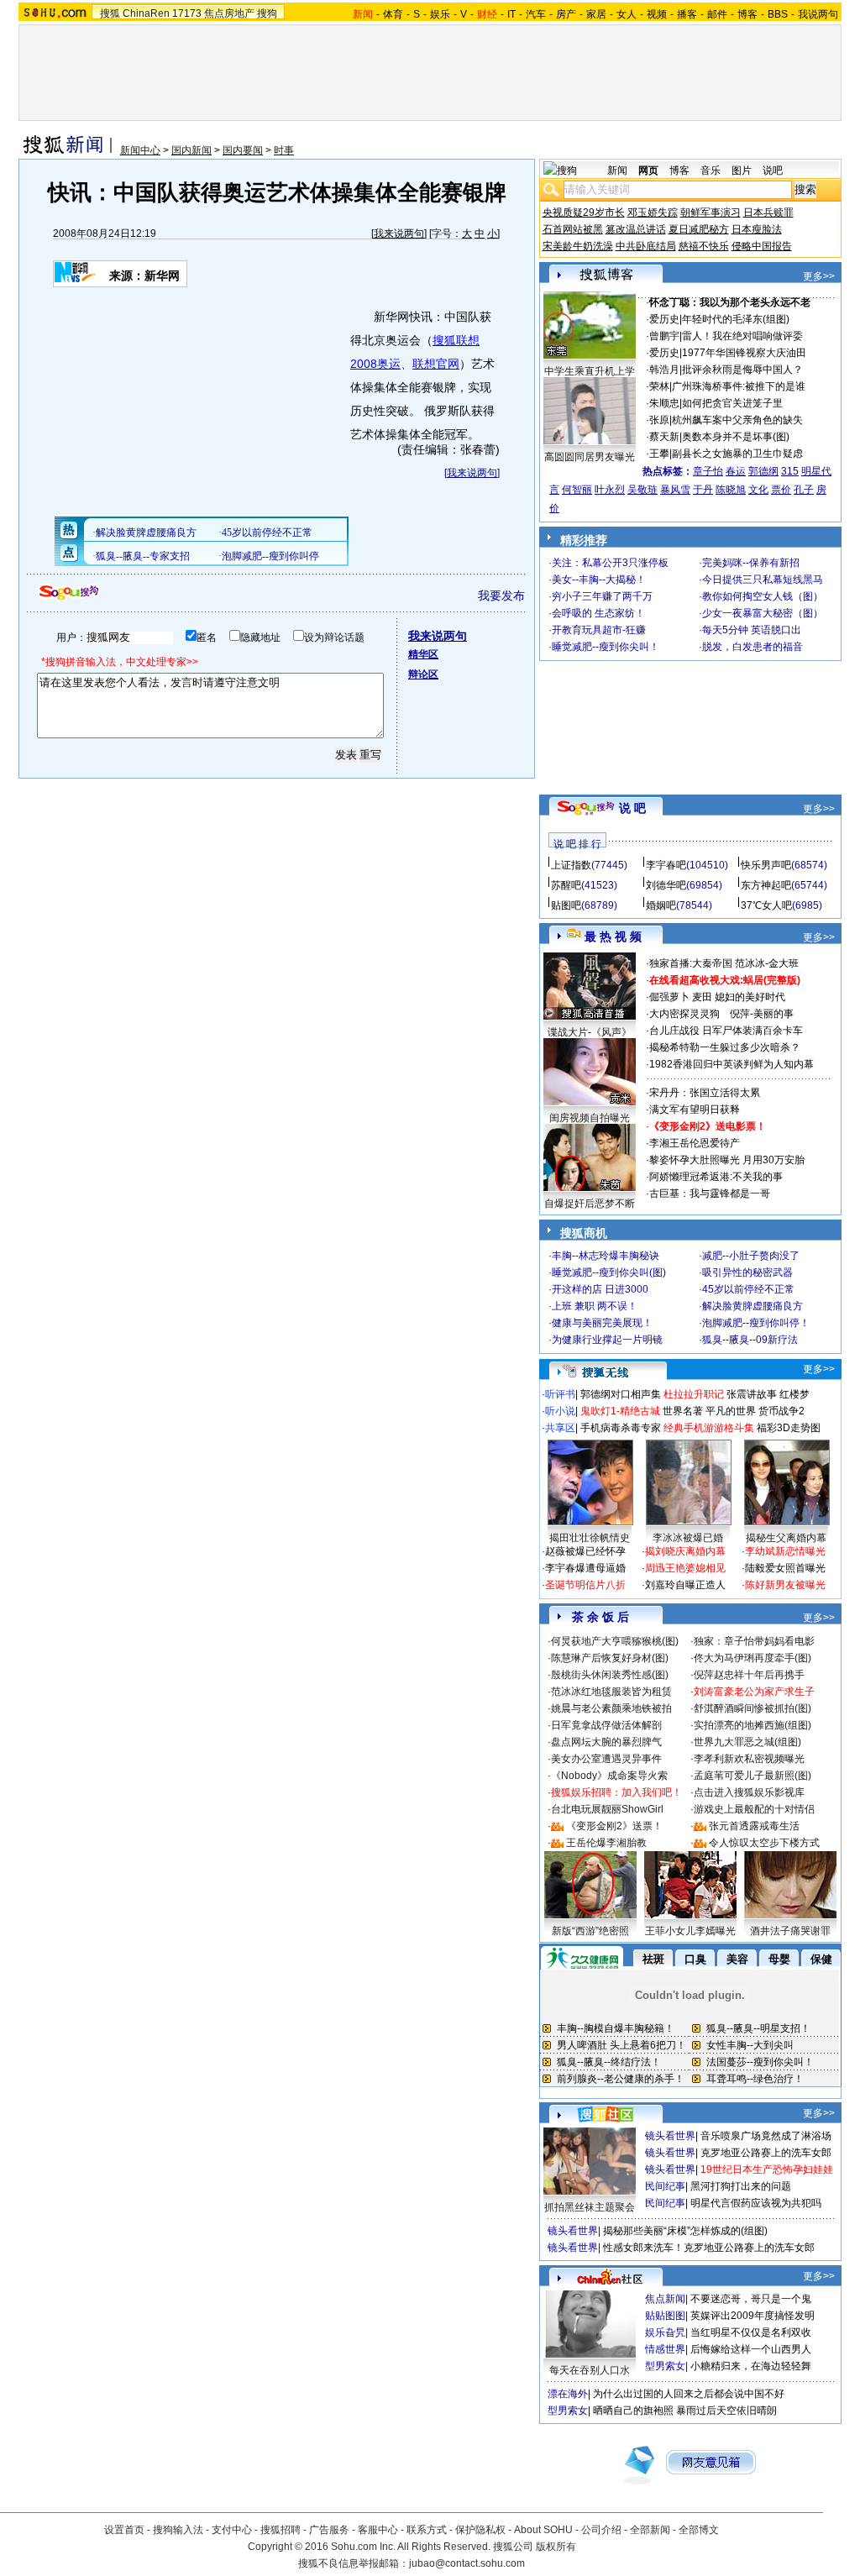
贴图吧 (566, 905)
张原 (659, 420)
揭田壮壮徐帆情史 (590, 1538)
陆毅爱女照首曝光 (785, 1568)
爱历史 (664, 319)
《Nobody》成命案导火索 (609, 1776)
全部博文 (699, 2530)
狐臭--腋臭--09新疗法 (750, 1340)
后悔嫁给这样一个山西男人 (751, 2349)
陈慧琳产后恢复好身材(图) (610, 1658)
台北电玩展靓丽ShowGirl (607, 1809)
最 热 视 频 (613, 936)
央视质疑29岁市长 (584, 212)
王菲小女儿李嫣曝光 (690, 1931)
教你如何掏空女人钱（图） (763, 596)
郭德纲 (763, 471)
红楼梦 (794, 1394)
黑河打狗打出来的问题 (741, 2186)
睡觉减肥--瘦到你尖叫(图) (609, 1272)
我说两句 (818, 14)
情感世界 (665, 2349)
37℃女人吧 (766, 905)
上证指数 (571, 865)
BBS (778, 14)
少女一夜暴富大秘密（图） (763, 613)
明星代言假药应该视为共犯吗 (756, 2203)
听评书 (560, 1394)
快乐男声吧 (766, 865)
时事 (284, 150)
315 (790, 471)
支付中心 (232, 2530)
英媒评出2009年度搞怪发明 (752, 2316)
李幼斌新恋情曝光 (785, 1551)
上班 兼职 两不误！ (595, 1306)
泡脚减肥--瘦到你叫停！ (756, 1323)
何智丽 (577, 490)
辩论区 (423, 674)
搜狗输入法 (178, 2530)
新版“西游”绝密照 (590, 1931)
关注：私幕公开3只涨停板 (610, 563)
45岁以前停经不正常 (748, 1289)
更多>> (819, 276)
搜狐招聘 (281, 2530)
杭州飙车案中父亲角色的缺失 (737, 420)
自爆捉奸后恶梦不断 (590, 1204)
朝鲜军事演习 (711, 212)
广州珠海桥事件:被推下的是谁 (739, 386)
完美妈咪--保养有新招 (751, 563)
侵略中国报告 (762, 246)
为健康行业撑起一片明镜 (607, 1340)
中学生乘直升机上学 (590, 371)
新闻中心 (140, 150)
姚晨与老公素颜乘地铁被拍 (611, 1708)
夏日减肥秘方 (699, 229)
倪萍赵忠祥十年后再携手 (749, 1675)
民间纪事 (665, 2186)
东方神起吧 (766, 885)
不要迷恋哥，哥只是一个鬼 (751, 2299)
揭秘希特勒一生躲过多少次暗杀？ (725, 1047)
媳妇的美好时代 (750, 997)
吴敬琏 (642, 490)
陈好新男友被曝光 (785, 1585)
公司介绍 (601, 2530)
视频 (657, 14)
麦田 (702, 997)
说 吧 (632, 808)
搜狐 (110, 13)
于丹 (703, 490)
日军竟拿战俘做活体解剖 (606, 1725)
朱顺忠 (664, 403)
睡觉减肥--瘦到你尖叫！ (606, 647)
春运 (736, 471)
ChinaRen (146, 13)
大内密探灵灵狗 (684, 1014)
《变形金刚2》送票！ (614, 1826)
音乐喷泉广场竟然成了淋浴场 (766, 2136)
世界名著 (683, 1411)
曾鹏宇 (664, 336)
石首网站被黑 (573, 229)
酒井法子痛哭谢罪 (790, 1931)
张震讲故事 (752, 1394)
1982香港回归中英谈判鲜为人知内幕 (732, 1064)
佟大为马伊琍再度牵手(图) (752, 1658)
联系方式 (427, 2530)
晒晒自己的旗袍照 (633, 2411)
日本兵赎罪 (768, 212)
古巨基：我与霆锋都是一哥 (710, 1194)
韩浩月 (664, 370)
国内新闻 (191, 150)
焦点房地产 (229, 13)
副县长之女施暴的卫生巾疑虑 (737, 454)
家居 (596, 14)
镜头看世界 (670, 2136)
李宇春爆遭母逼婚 (585, 1568)
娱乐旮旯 (665, 2332)
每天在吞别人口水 (590, 2370)
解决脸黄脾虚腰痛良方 (752, 1306)
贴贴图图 (665, 2316)
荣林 (659, 386)
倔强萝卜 (669, 997)
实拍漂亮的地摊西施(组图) (752, 1725)
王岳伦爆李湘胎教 (606, 1843)
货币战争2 (781, 1411)
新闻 (617, 171)
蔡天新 (664, 437)
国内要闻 (243, 150)
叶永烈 (610, 490)
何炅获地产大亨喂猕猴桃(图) (615, 1641)
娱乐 (440, 14)
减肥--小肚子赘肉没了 (751, 1256)
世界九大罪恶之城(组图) (747, 1742)
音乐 (711, 171)
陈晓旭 (731, 490)
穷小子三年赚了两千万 (602, 596)
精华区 (423, 654)
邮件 (717, 14)
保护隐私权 (480, 2530)
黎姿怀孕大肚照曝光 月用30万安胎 (727, 1160)
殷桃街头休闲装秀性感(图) (610, 1675)
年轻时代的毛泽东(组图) (736, 319)
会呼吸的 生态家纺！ (598, 613)
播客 (687, 14)
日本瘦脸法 (757, 229)
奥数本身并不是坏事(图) (736, 437)
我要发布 (501, 595)
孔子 (804, 490)
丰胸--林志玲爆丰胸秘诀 (606, 1256)
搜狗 (267, 13)
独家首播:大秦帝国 (691, 963)
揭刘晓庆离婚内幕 (685, 1551)
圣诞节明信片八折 (585, 1585)
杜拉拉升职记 (694, 1394)
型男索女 (665, 2366)
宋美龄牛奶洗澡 (578, 246)
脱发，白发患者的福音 (752, 647)
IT (511, 14)
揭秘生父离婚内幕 (786, 1538)
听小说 (560, 1411)
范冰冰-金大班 (767, 963)
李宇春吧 (666, 865)
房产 (566, 14)
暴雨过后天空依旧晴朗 (726, 2411)
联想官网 (436, 364)
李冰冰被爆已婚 (688, 1538)
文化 (758, 490)
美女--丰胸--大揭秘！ (599, 580)
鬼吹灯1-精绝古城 (620, 1411)
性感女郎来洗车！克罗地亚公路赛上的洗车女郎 (709, 2248)
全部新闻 (650, 2530)
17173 (187, 13)
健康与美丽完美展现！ (602, 1323)
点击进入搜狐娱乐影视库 (749, 1792)
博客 (747, 14)
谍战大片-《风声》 (590, 1032)
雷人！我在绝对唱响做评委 (742, 336)
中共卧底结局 (646, 246)
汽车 (536, 14)
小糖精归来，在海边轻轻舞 (751, 2366)
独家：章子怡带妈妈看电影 (754, 1641)
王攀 (659, 454)
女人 (627, 14)
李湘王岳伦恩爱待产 (695, 1143)
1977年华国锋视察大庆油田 (744, 353)
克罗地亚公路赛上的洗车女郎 (766, 2153)
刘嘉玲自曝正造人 (685, 1585)
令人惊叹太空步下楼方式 (764, 1843)
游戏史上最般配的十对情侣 (754, 1809)
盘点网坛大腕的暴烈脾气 (606, 1742)
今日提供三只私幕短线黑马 (763, 580)
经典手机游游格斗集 (709, 1428)
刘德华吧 (666, 885)
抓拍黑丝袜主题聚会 (590, 2207)
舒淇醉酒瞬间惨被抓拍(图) (752, 1708)
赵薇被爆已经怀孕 (585, 1551)
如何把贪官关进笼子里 (732, 403)
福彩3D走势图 (789, 1428)
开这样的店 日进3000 (600, 1289)
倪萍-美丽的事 (762, 1014)
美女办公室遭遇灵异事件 (606, 1759)
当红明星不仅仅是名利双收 (751, 2332)
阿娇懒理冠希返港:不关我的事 (716, 1177)
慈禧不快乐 (704, 246)
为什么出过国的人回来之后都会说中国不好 (689, 2394)
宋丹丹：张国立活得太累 (705, 1093)
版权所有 (556, 2547)
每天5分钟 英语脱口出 (752, 630)
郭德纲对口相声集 (621, 1394)
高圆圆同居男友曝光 (590, 457)
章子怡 (708, 471)
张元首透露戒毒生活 (754, 1826)
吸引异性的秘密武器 (747, 1272)
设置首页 (124, 2530)
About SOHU (543, 2530)
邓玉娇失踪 (653, 212)
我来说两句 (399, 233)
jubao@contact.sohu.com (467, 2563)
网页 (648, 171)
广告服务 (329, 2530)
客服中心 (378, 2530)
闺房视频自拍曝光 (590, 1118)
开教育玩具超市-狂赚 (599, 630)
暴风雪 (675, 490)
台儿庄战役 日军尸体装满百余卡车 (726, 1031)
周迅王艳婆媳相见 (685, 1568)
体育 (393, 14)
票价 (781, 490)
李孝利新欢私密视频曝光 (749, 1759)
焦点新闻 (665, 2299)
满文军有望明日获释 (695, 1110)
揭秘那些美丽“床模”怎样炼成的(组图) (685, 2231)
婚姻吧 (661, 905)
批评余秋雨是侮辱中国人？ (742, 370)
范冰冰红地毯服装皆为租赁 (611, 1692)
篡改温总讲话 (636, 229)
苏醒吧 (566, 885)
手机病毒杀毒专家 (621, 1428)
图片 (742, 171)
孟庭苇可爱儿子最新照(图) (752, 1776)
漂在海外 (568, 2394)
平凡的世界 (731, 1411)
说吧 (773, 171)
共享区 (560, 1428)
